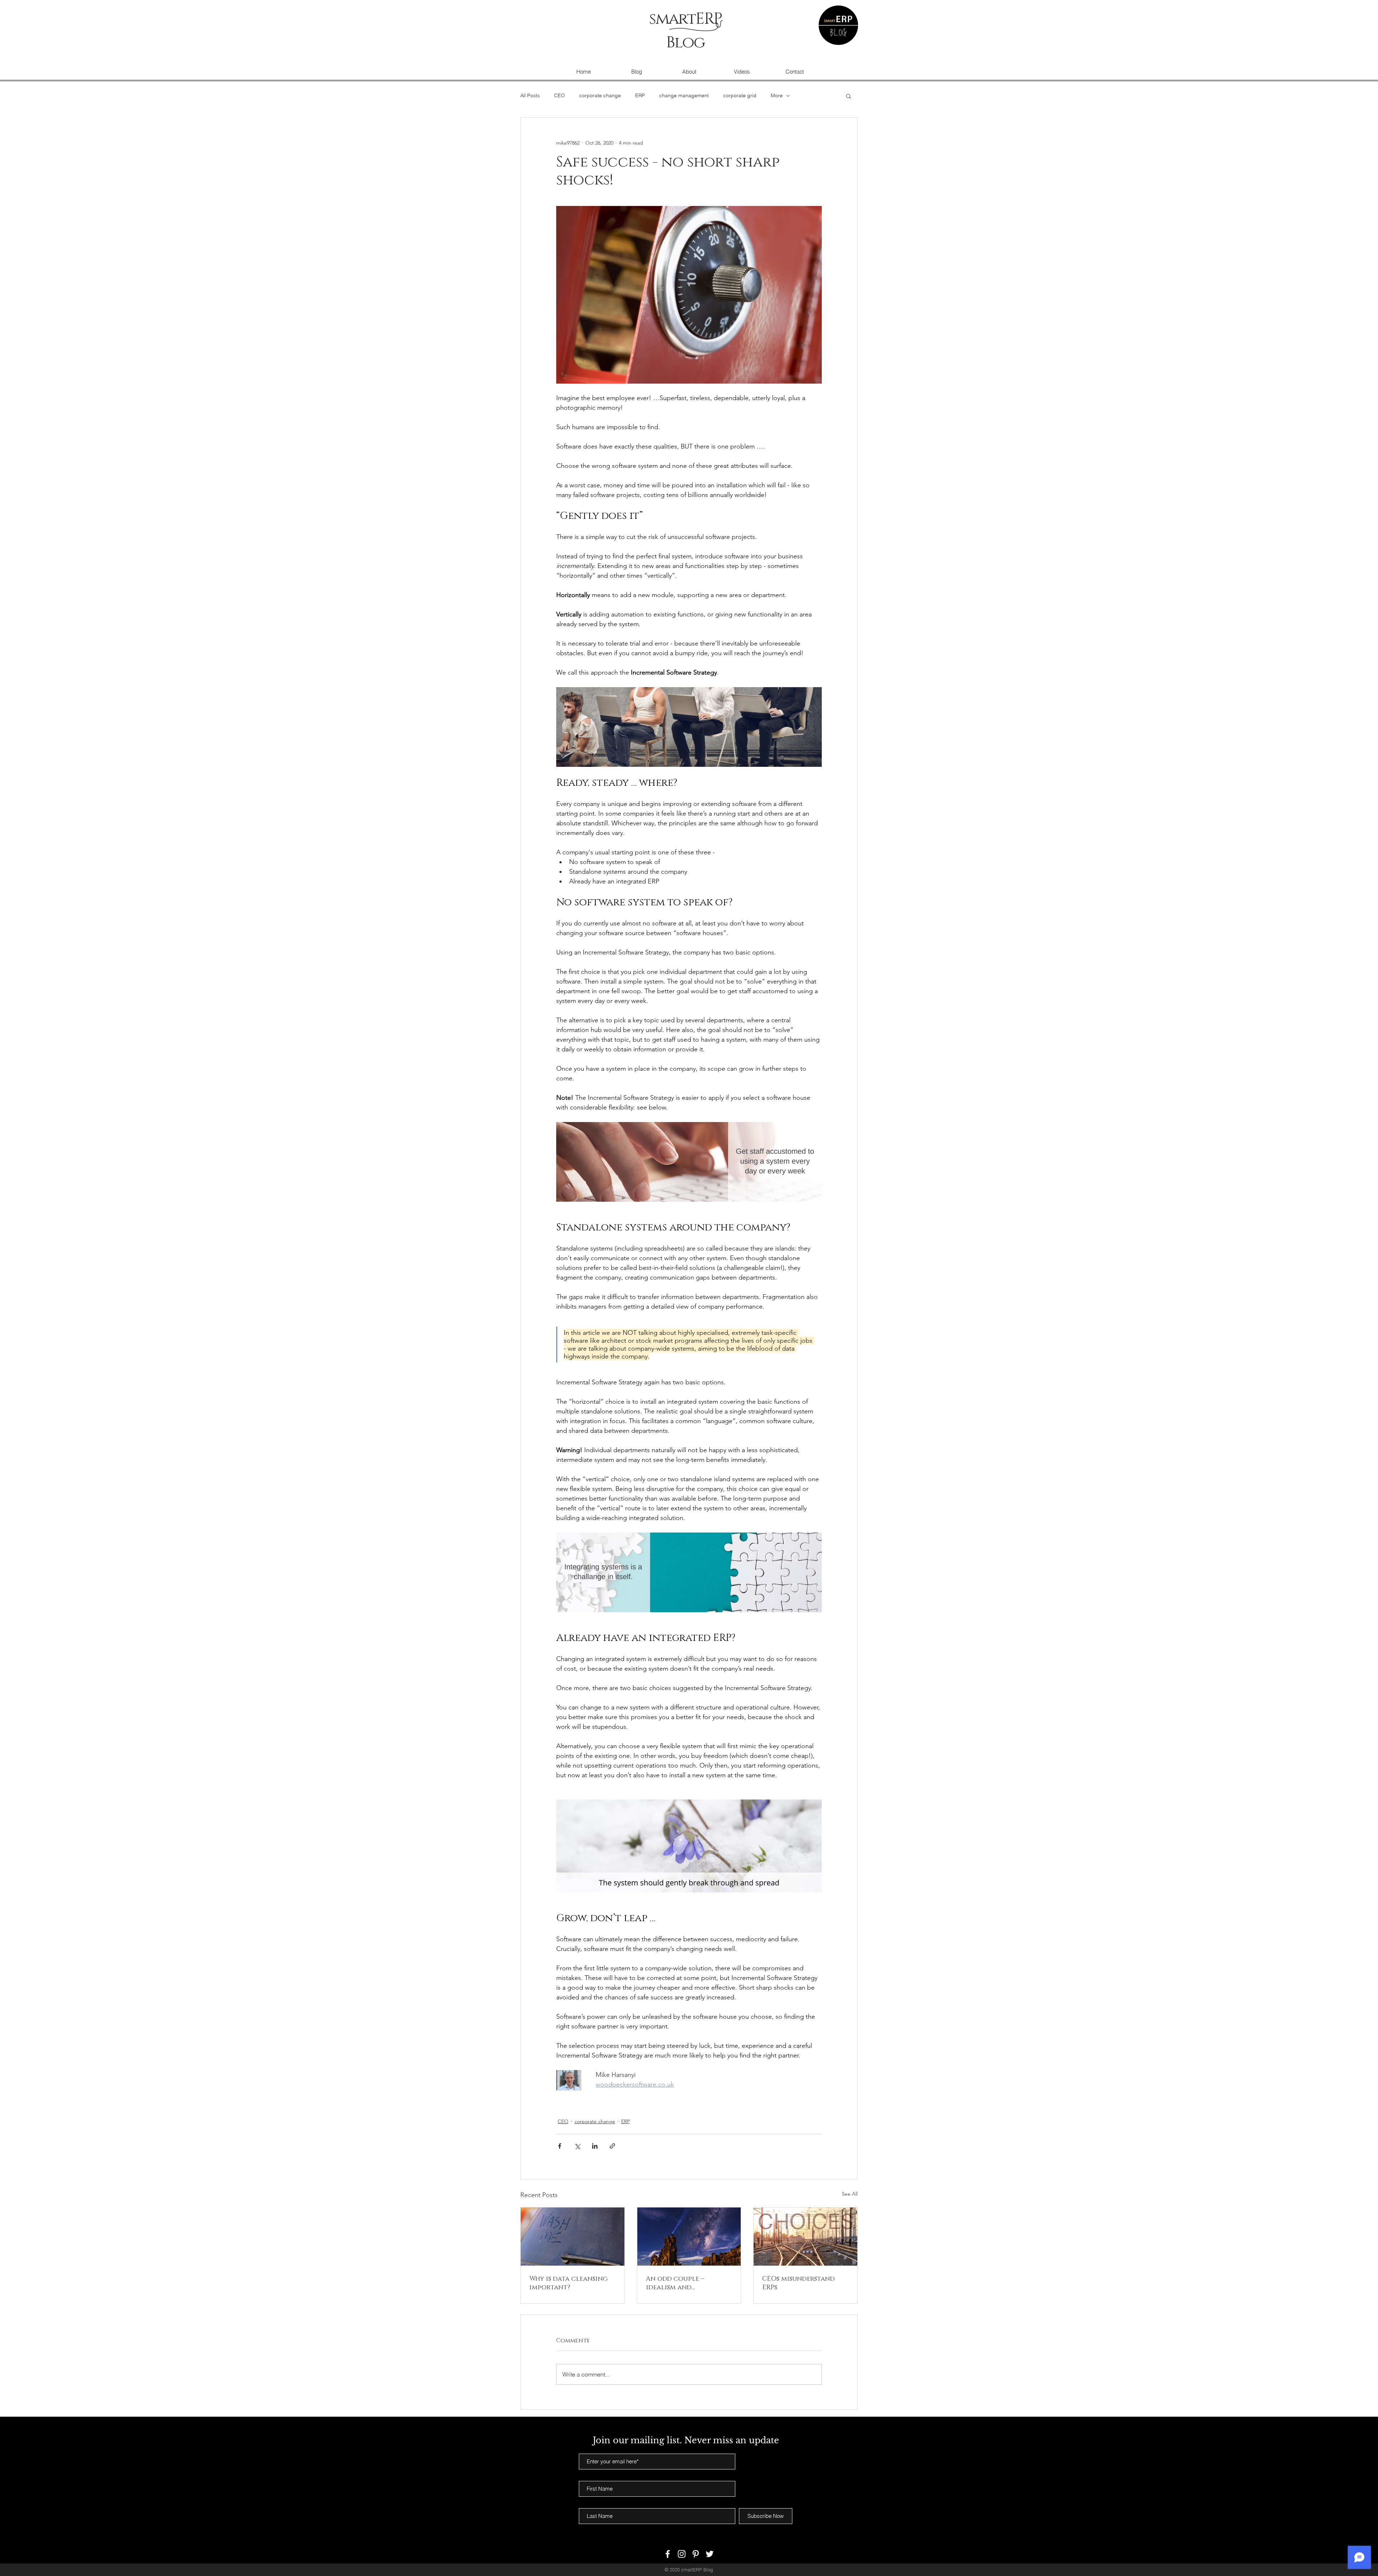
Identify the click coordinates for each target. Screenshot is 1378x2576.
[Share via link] (612, 2146)
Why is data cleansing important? (568, 2283)
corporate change (600, 95)
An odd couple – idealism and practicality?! (675, 2283)
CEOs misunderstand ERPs (798, 2283)
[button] (849, 96)
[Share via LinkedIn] (595, 2146)
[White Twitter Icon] (710, 2554)
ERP (640, 95)
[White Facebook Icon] (668, 2554)
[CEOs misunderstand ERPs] (805, 2237)
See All (850, 2194)
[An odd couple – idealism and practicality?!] (689, 2237)
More (777, 95)
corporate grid (740, 95)
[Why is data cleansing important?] (573, 2237)
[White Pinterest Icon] (696, 2554)
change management (684, 95)
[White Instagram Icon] (682, 2554)
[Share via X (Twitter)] (577, 2146)
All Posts (530, 95)
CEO (559, 95)
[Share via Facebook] (560, 2146)
